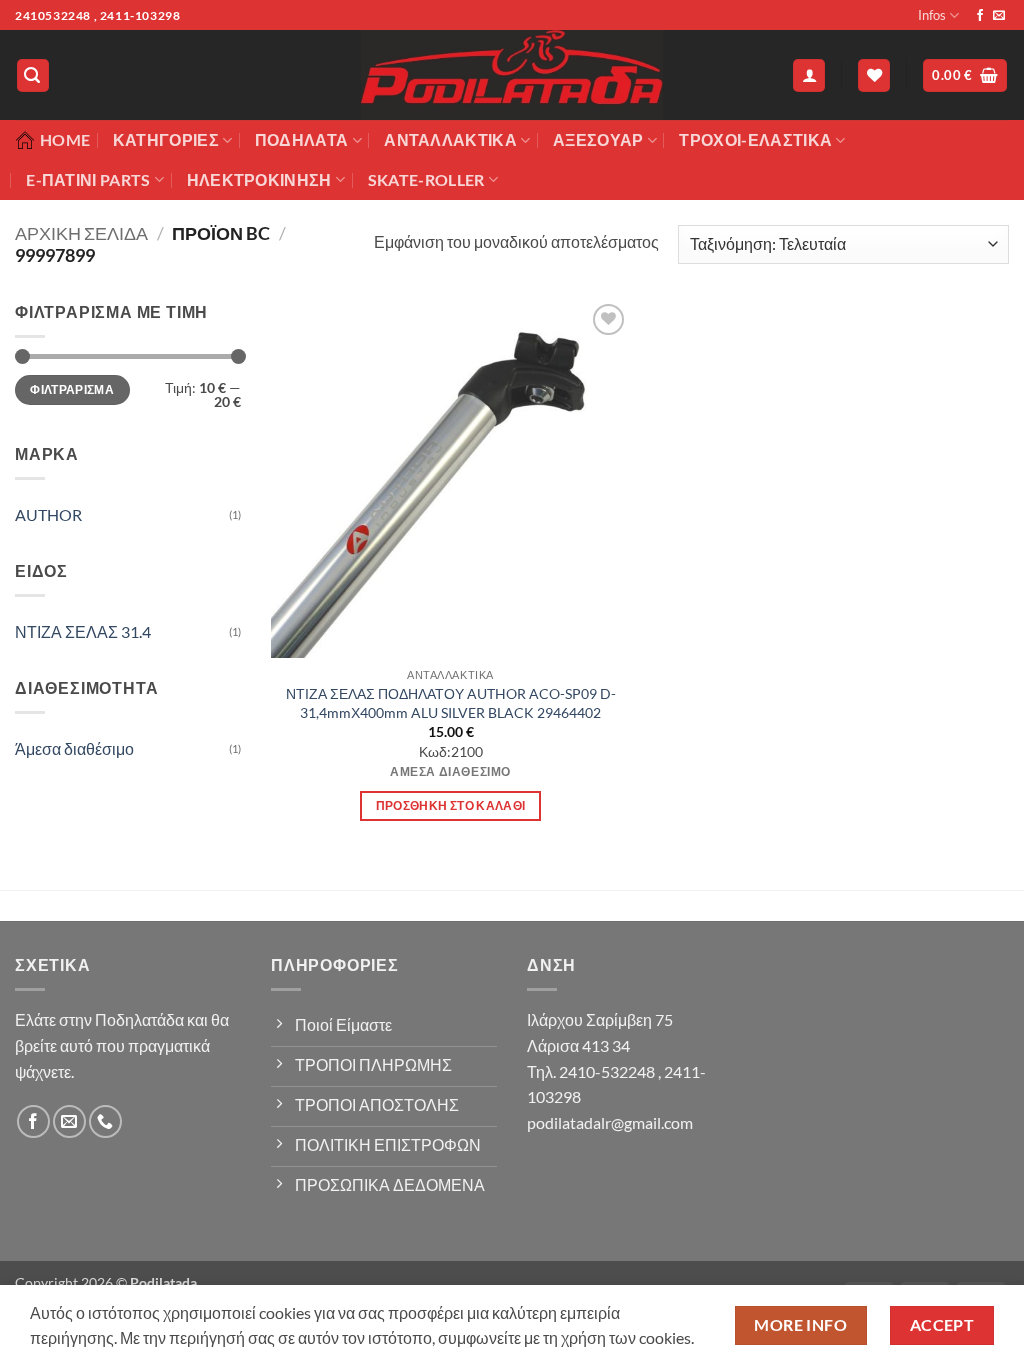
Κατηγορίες (166, 139)
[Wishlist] (874, 75)
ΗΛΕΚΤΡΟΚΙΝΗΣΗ (259, 179)
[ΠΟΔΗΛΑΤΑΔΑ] (512, 75)
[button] (33, 75)
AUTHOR (48, 514)
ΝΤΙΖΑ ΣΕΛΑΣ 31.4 (83, 631)
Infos (932, 15)
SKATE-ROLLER (426, 179)
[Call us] (105, 1121)
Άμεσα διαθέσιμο (74, 748)
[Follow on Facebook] (980, 16)
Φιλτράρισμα (72, 389)
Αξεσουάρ (598, 139)
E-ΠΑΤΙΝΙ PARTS (88, 179)
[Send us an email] (999, 16)
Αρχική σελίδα (81, 233)
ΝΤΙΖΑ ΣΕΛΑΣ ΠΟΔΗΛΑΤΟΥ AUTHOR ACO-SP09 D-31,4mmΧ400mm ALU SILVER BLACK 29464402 (451, 703)
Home (65, 139)
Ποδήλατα (302, 139)
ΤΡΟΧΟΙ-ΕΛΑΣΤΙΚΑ (755, 139)
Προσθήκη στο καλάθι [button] (451, 805)
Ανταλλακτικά (450, 139)
